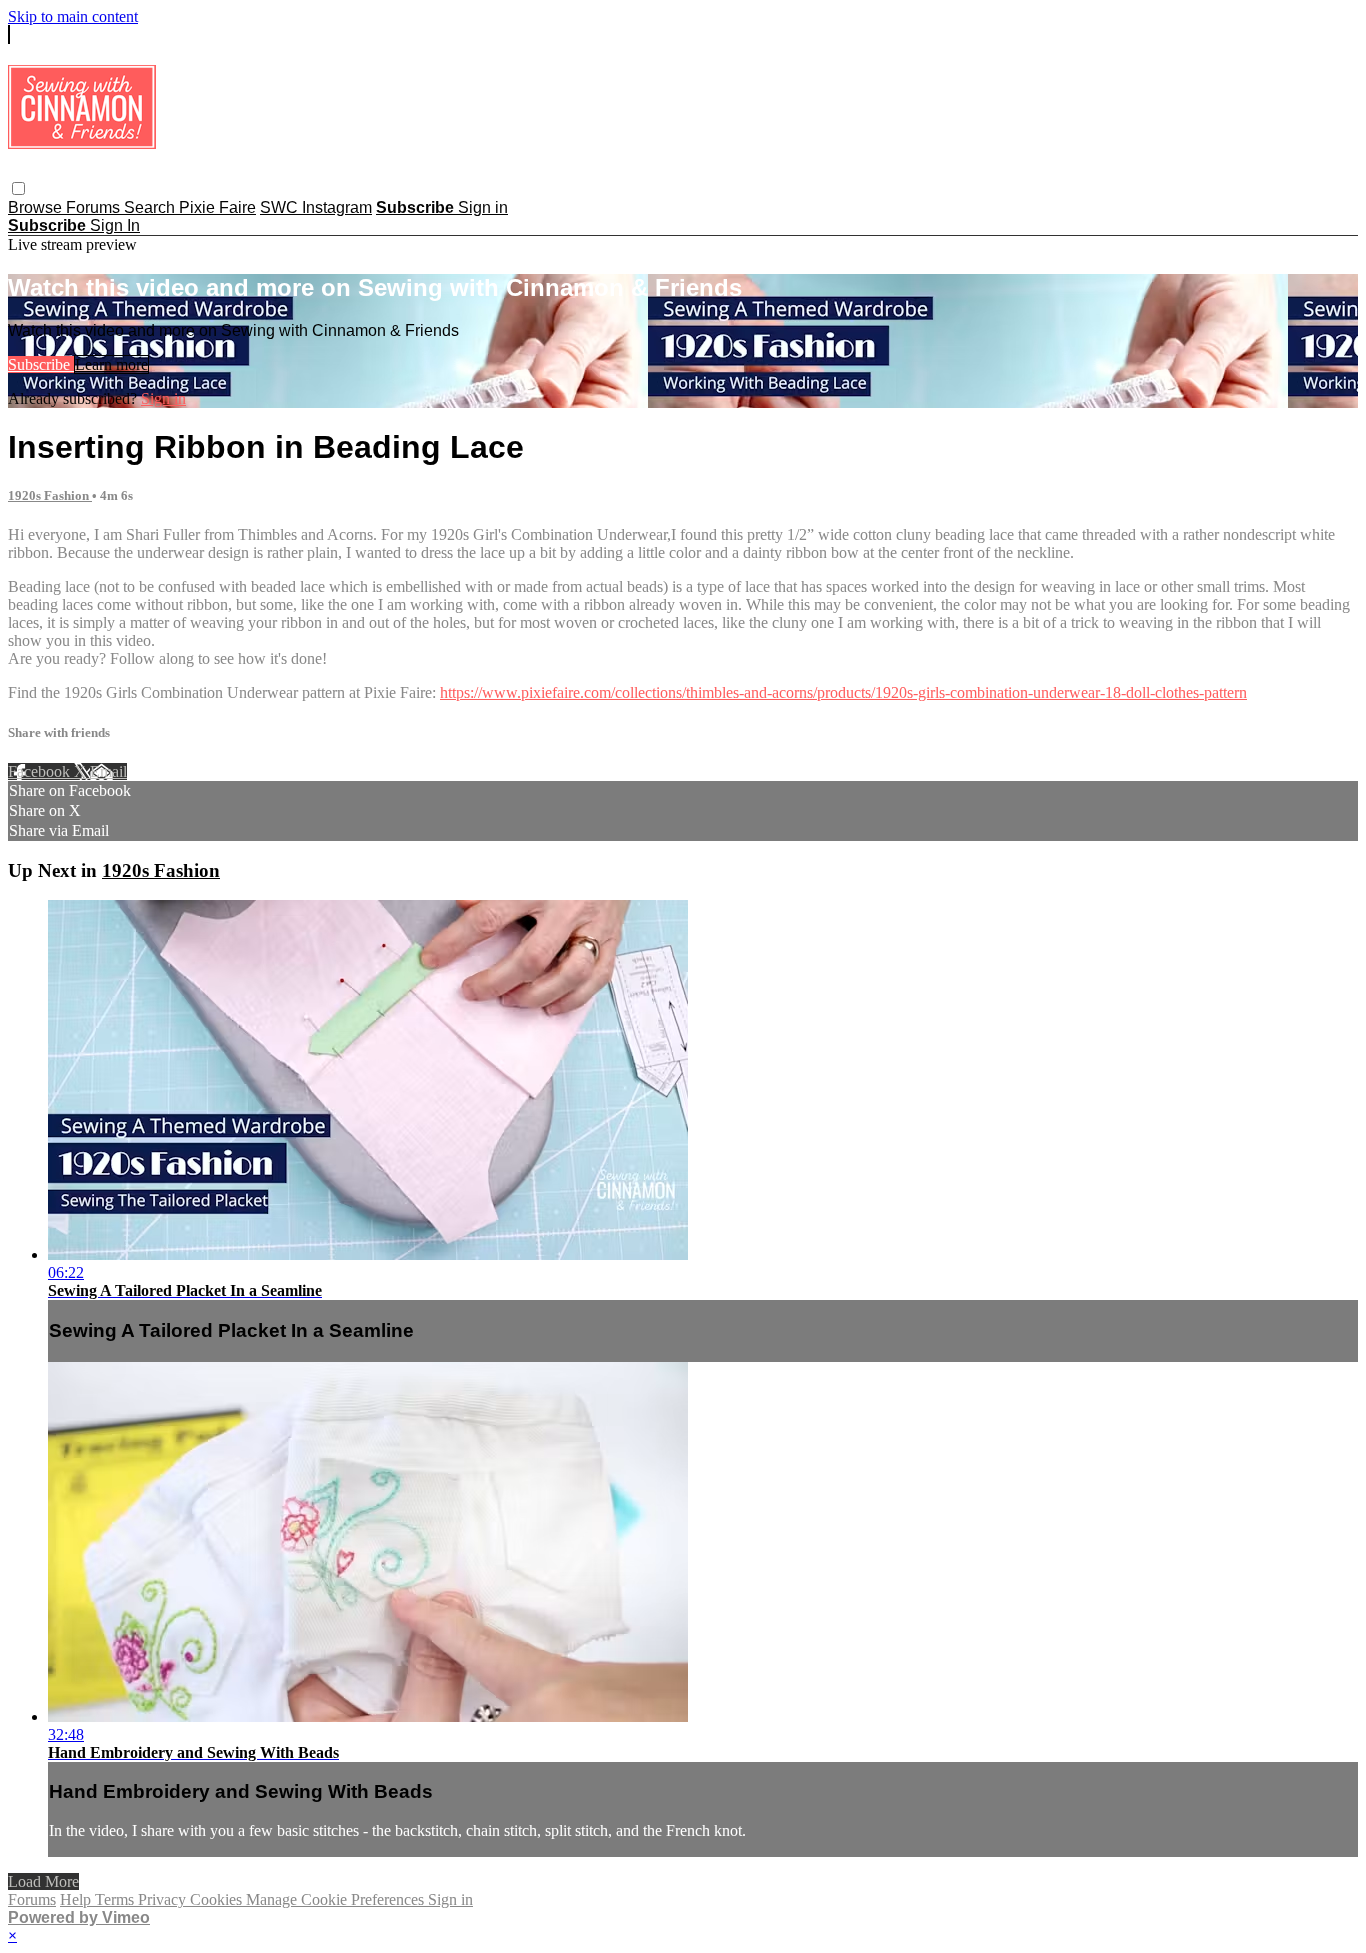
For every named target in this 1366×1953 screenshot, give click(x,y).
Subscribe (41, 364)
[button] (18, 188)
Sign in (483, 207)
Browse (37, 207)
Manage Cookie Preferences (337, 1899)
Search (151, 207)
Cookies (218, 1899)
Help (77, 1899)
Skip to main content (73, 16)
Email (108, 771)
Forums (95, 207)
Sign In (115, 225)
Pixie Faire (217, 207)
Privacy (164, 1899)
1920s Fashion (50, 495)
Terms (116, 1899)
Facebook (41, 771)
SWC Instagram (316, 207)
